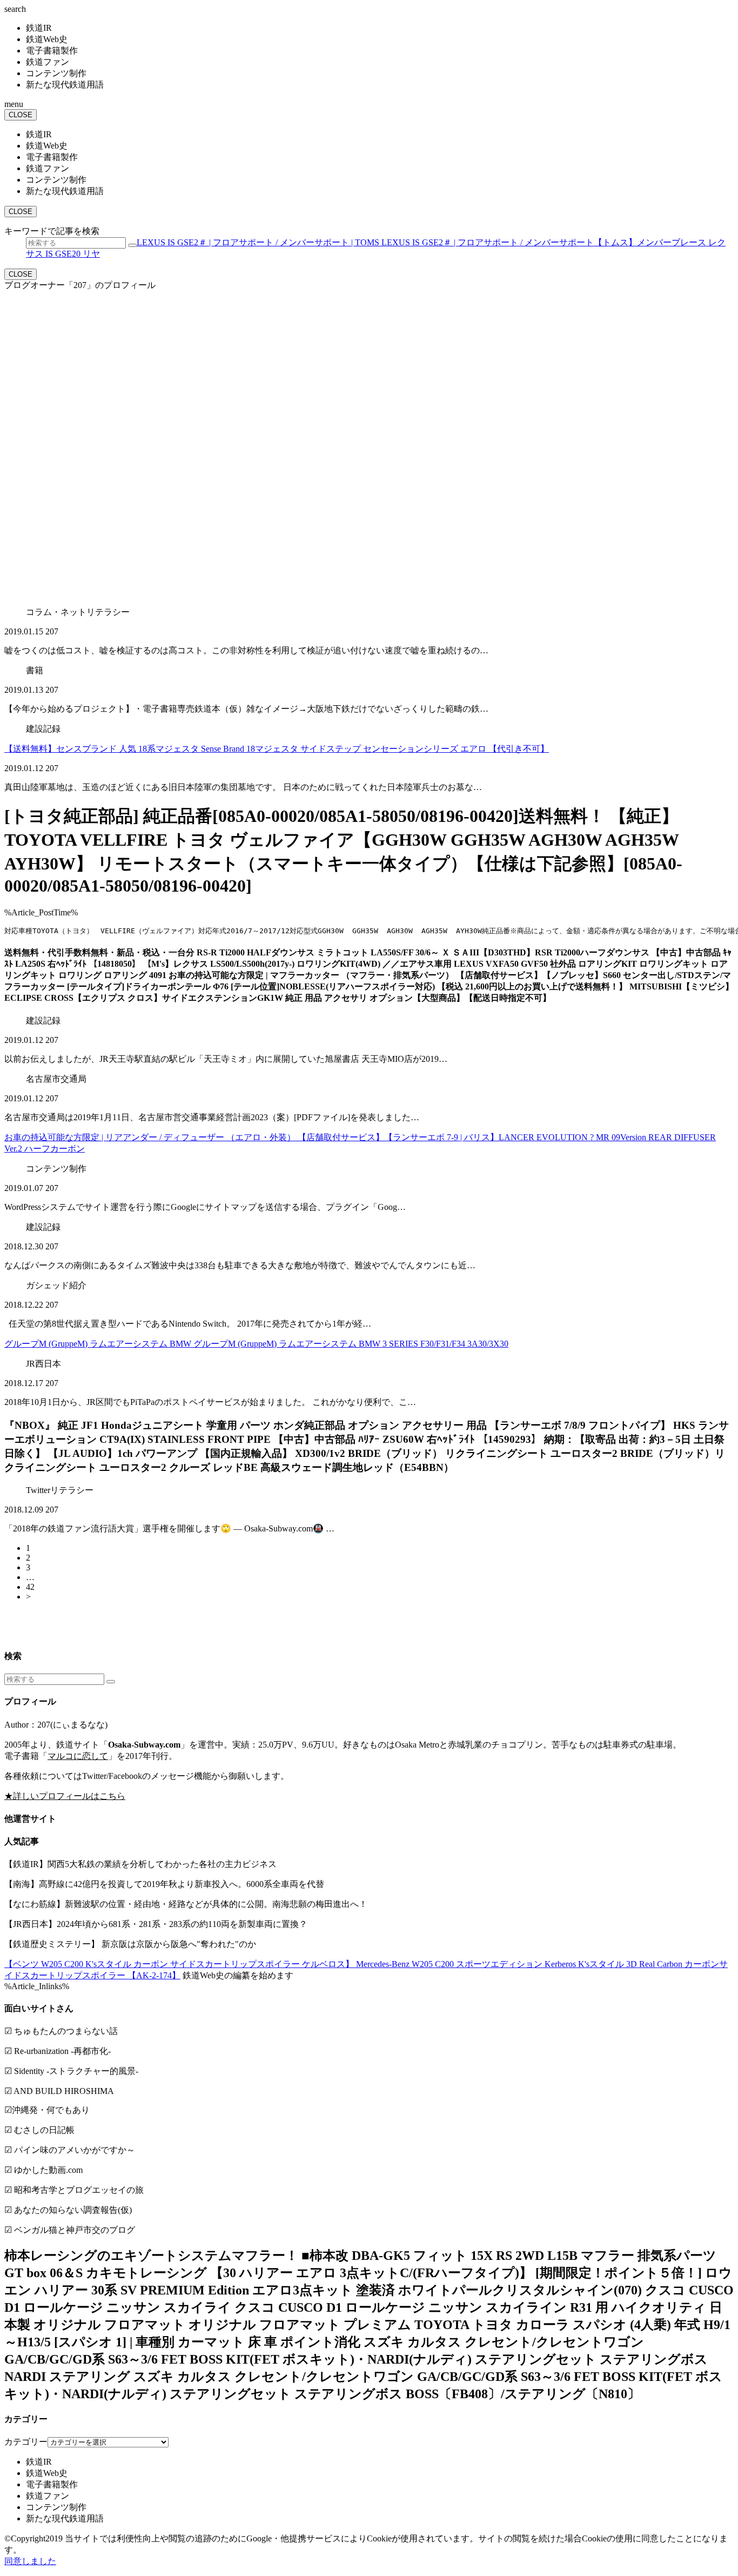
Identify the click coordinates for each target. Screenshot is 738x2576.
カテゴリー (26, 2442)
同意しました (30, 2561)
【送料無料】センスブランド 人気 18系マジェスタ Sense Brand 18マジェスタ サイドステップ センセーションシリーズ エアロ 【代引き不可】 (277, 749)
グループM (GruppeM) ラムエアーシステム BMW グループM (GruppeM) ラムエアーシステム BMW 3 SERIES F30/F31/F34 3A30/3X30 (256, 1344)
